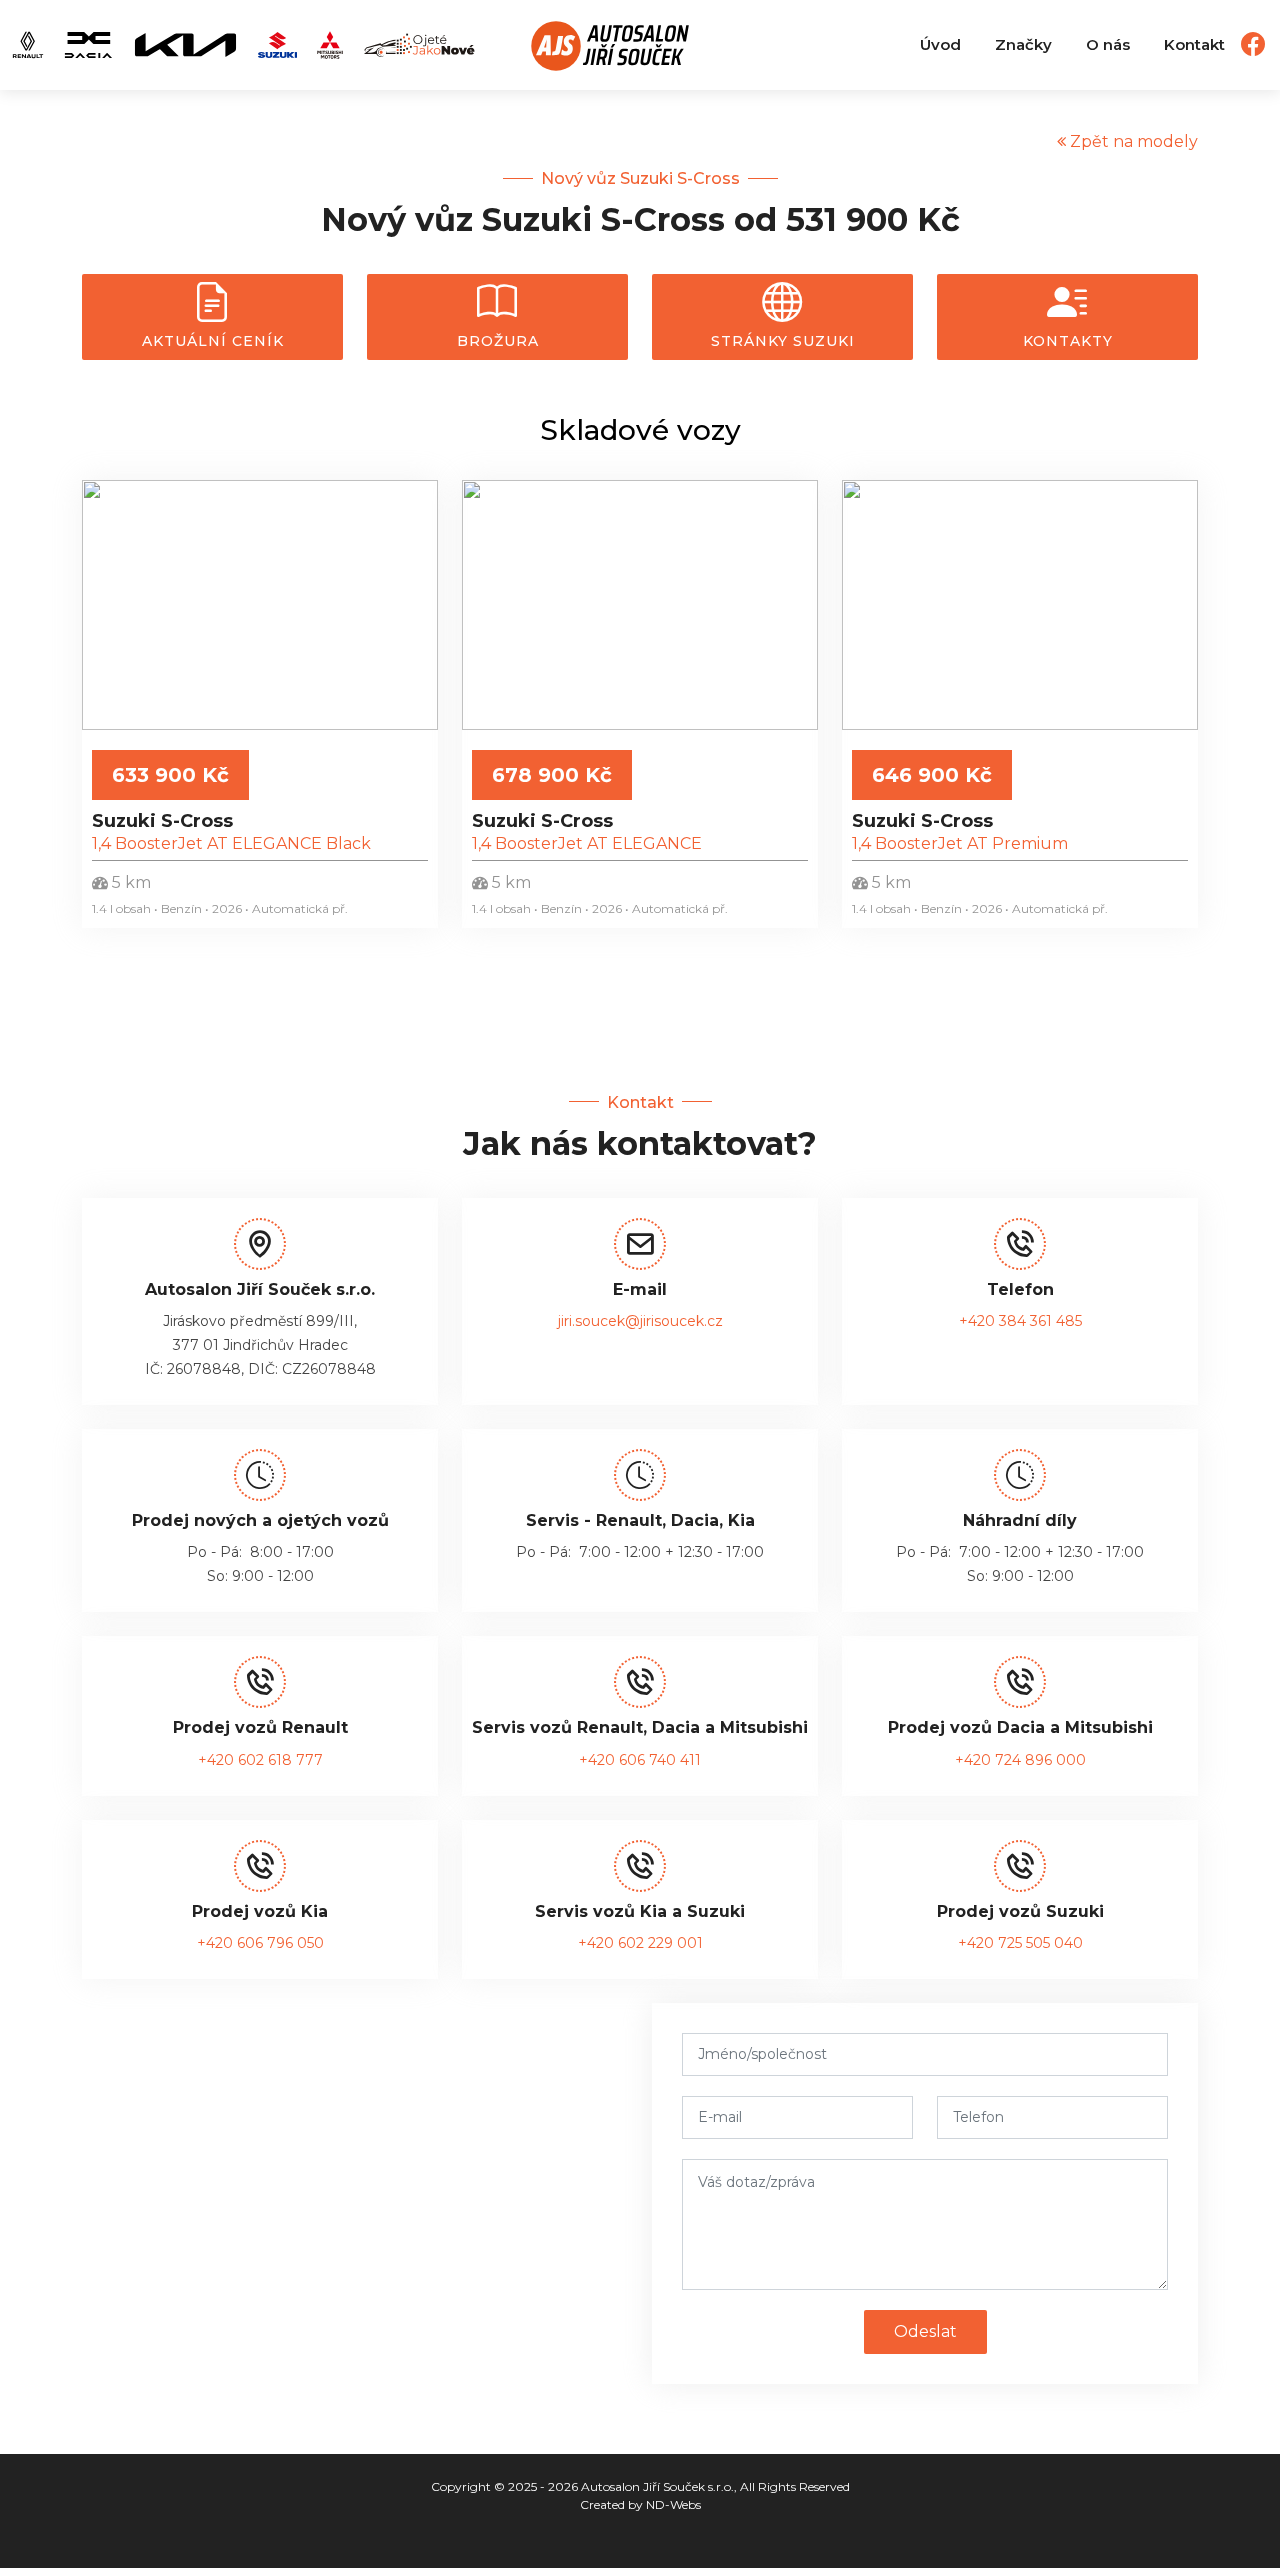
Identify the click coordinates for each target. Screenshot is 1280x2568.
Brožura (498, 341)
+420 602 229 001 (640, 1943)
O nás (1108, 44)
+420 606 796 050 (260, 1943)
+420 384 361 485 (1020, 1321)
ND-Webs (673, 2504)
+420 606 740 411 (640, 1760)
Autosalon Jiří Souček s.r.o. (657, 2486)
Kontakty (1068, 341)
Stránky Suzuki (783, 341)
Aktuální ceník (213, 341)
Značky (1023, 44)
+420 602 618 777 (260, 1760)
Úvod (940, 44)
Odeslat (925, 2331)
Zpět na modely (1132, 141)
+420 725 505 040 (1020, 1943)
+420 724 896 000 (1020, 1760)
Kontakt (1194, 44)
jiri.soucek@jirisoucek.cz (640, 1321)
